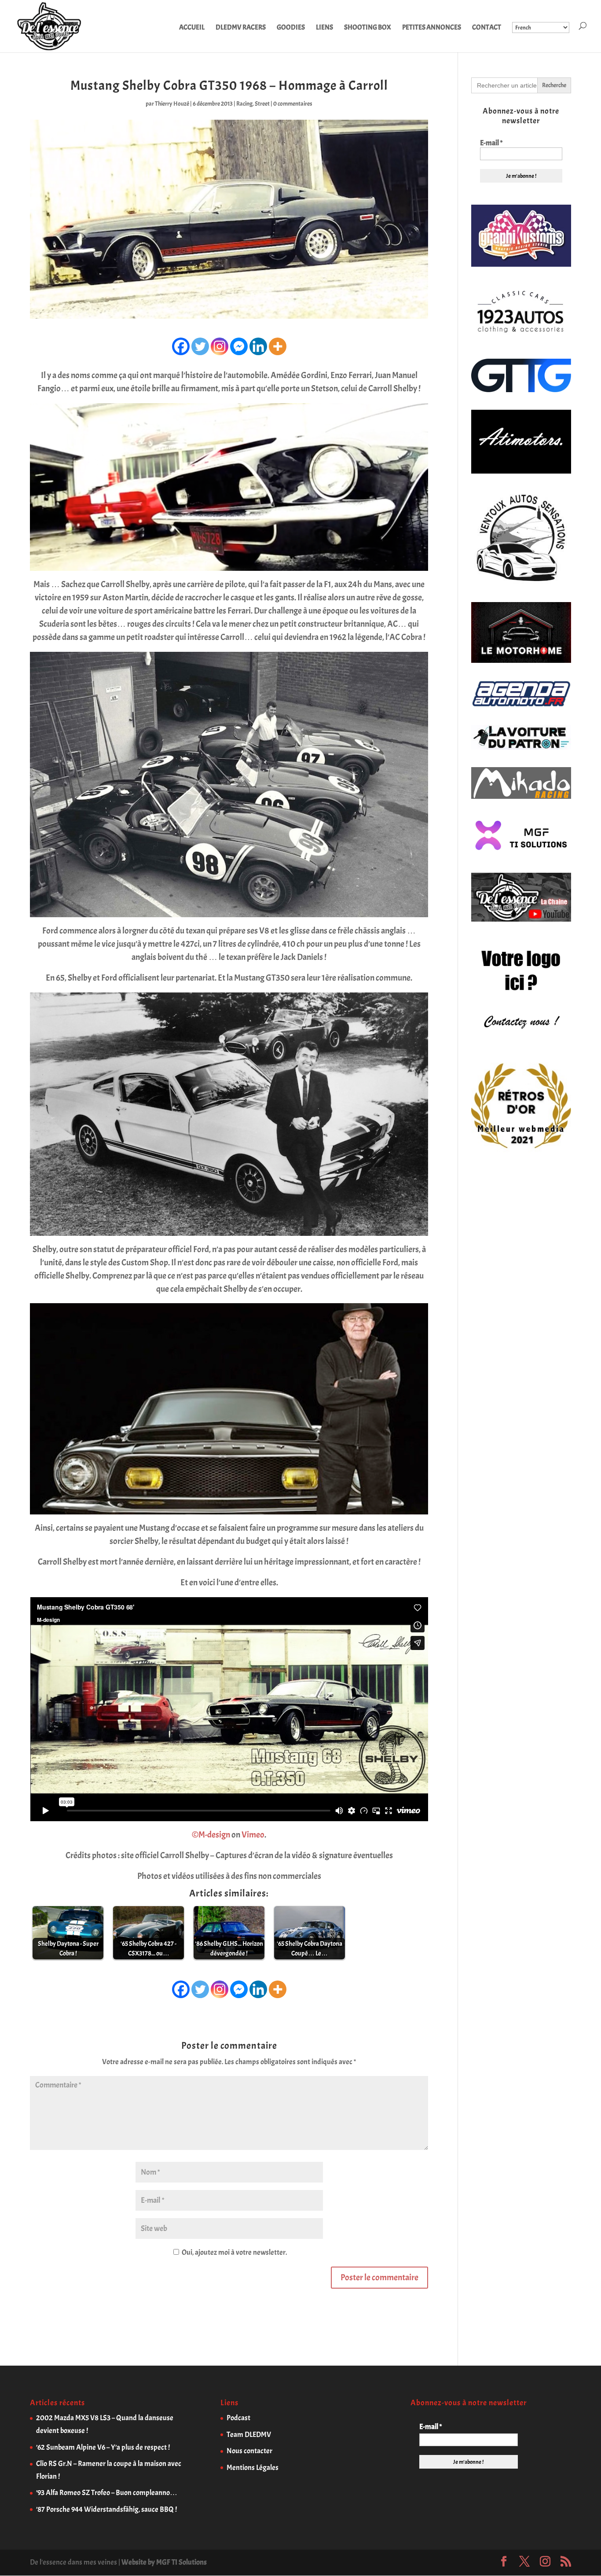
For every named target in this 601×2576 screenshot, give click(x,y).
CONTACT (487, 28)
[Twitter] (200, 346)
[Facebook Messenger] (239, 346)
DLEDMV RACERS (241, 28)
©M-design (211, 1835)
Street (262, 104)
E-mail (491, 143)
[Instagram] (220, 346)
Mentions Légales (253, 2468)
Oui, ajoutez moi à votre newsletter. (234, 2252)
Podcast (238, 2418)
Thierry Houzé (172, 104)
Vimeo (253, 1835)
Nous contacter (249, 2451)
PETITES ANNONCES (432, 28)
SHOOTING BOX (368, 28)
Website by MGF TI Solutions (164, 2562)
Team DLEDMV (249, 2435)
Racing (244, 104)
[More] (278, 346)
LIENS (324, 28)
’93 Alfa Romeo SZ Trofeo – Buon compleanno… (107, 2493)
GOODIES (291, 28)
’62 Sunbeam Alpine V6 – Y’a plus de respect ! (103, 2447)
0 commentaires (293, 104)
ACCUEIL (192, 28)
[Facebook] (181, 346)
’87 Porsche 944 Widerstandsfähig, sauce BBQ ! (106, 2509)
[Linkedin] (258, 346)
